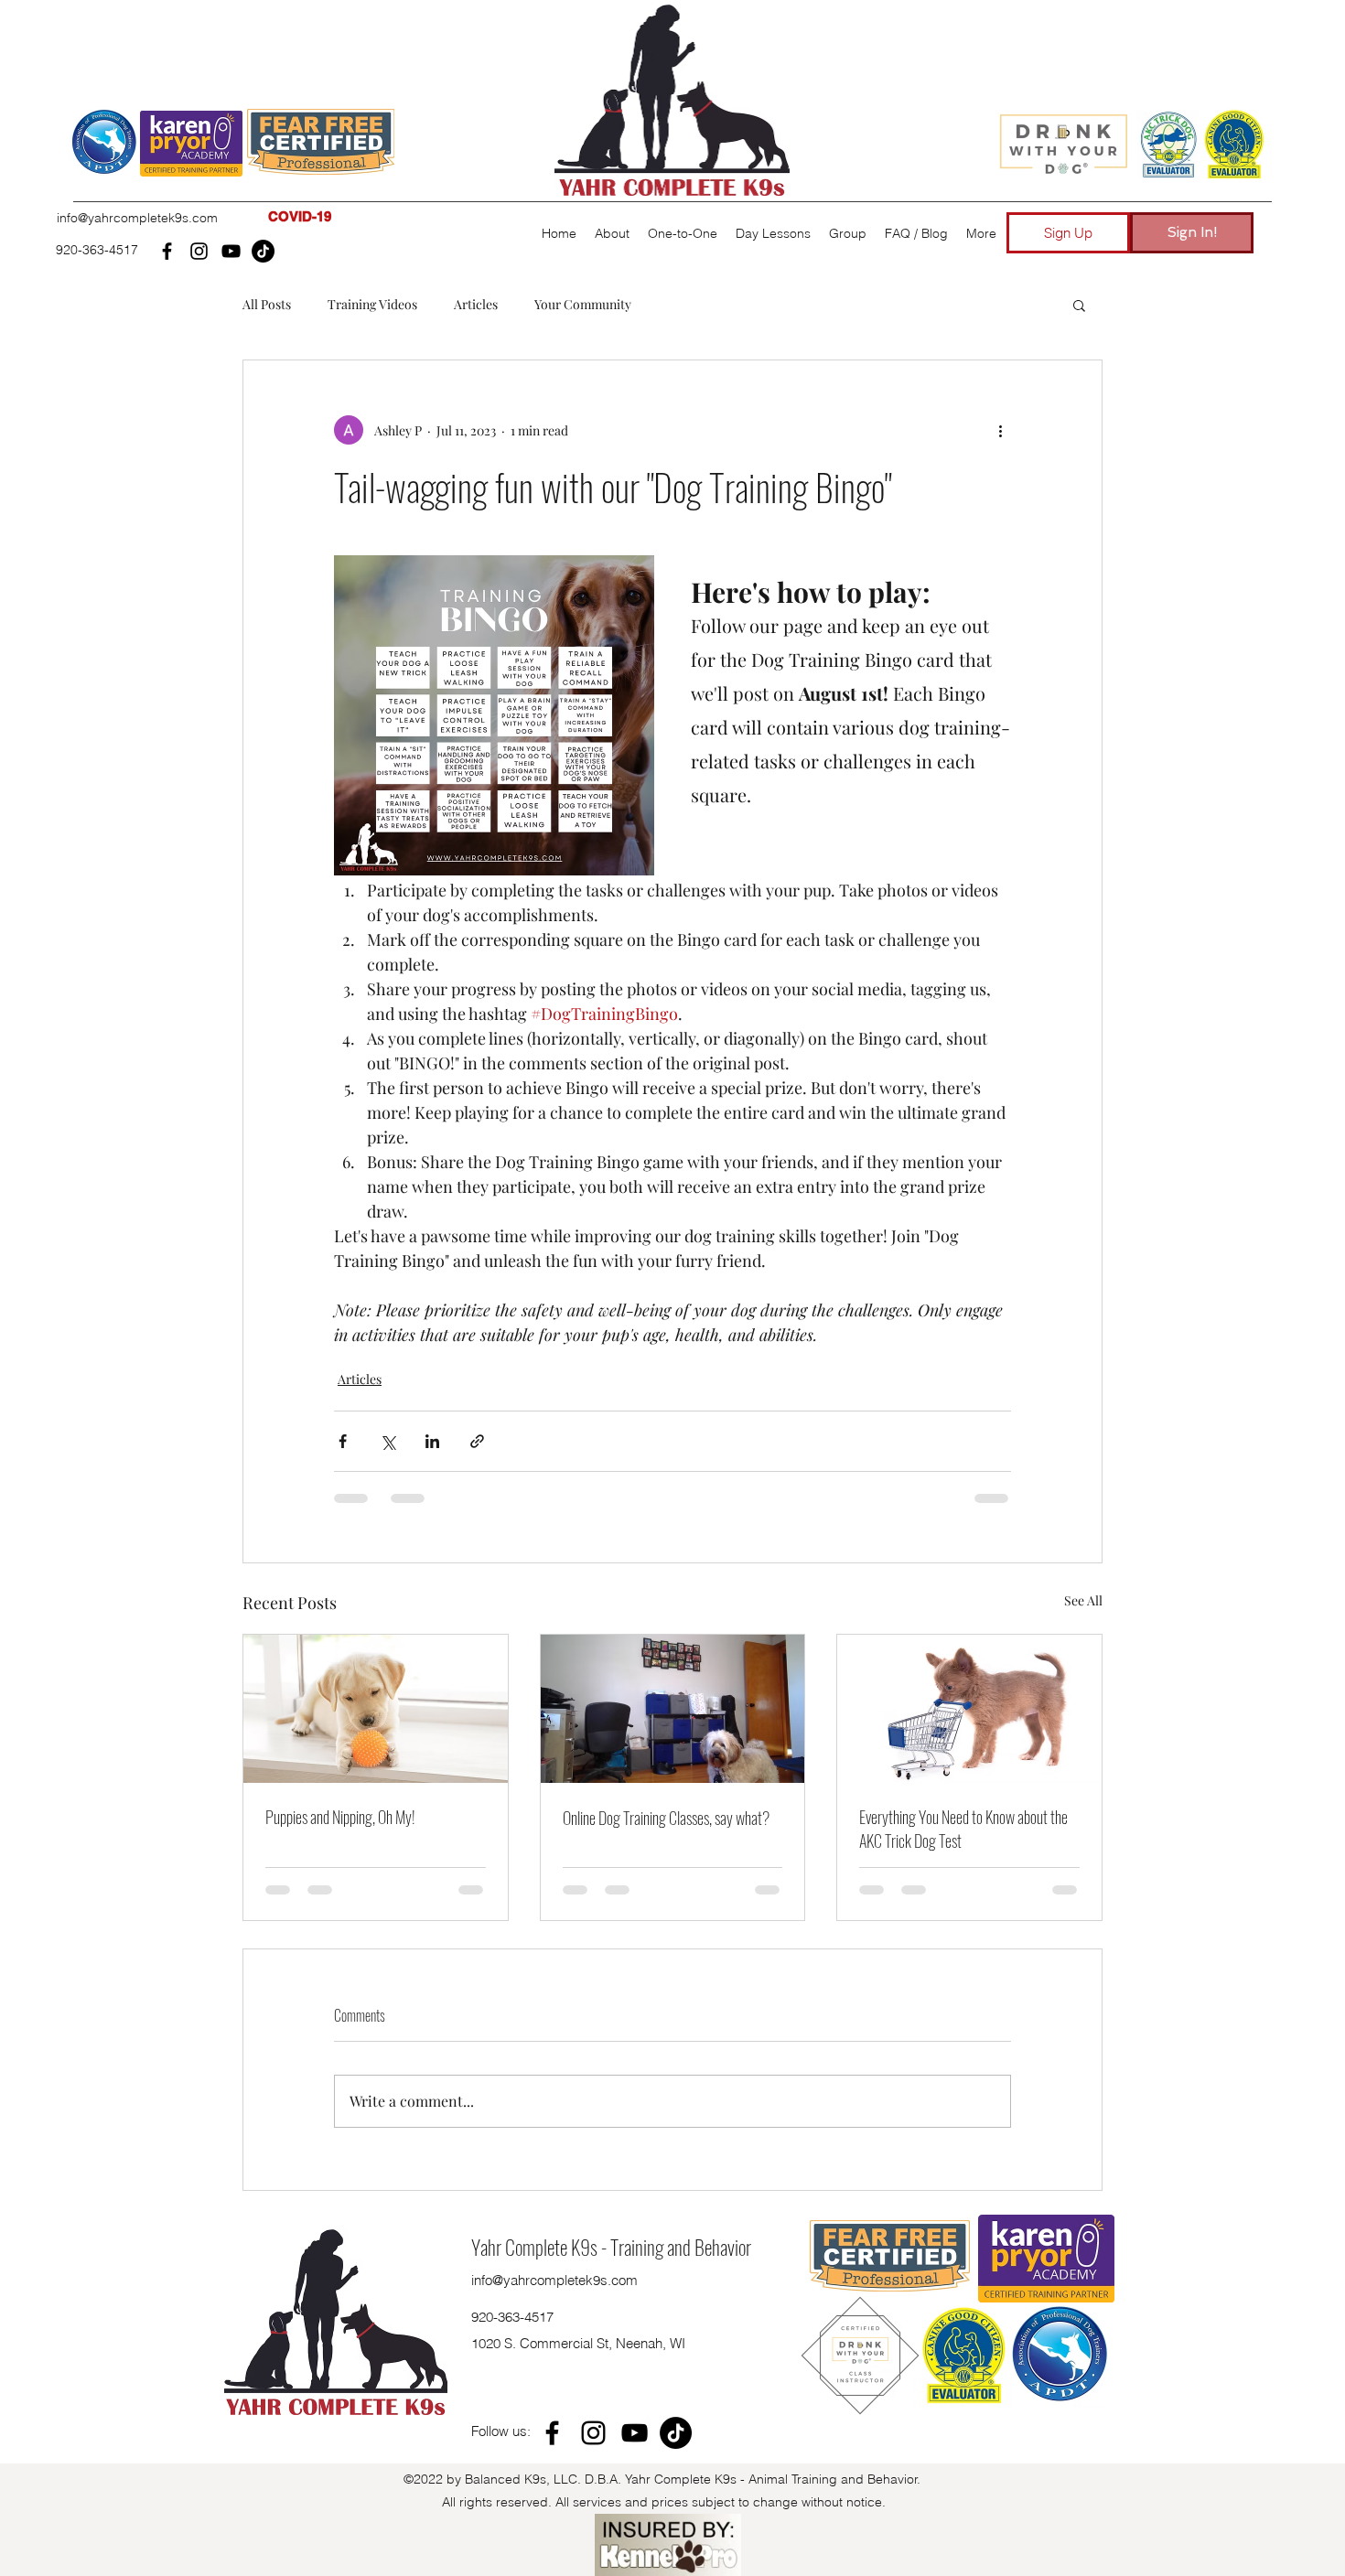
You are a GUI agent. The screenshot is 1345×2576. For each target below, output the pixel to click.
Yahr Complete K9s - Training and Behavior (611, 2116)
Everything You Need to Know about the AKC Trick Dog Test (963, 1829)
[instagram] (199, 251)
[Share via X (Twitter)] (387, 1441)
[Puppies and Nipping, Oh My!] (376, 1709)
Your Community (583, 304)
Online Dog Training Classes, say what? (666, 1818)
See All (1083, 1600)
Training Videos (372, 304)
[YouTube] (231, 251)
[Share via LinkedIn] (432, 1441)
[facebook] (167, 251)
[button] (191, 144)
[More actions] (1000, 430)
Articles (476, 304)
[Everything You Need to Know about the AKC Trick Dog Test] (969, 1709)
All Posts (267, 304)
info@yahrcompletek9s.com (137, 218)
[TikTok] (263, 251)
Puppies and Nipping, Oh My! (340, 1817)
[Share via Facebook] (343, 1441)
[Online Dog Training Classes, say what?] (673, 1709)
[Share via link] (477, 1441)
